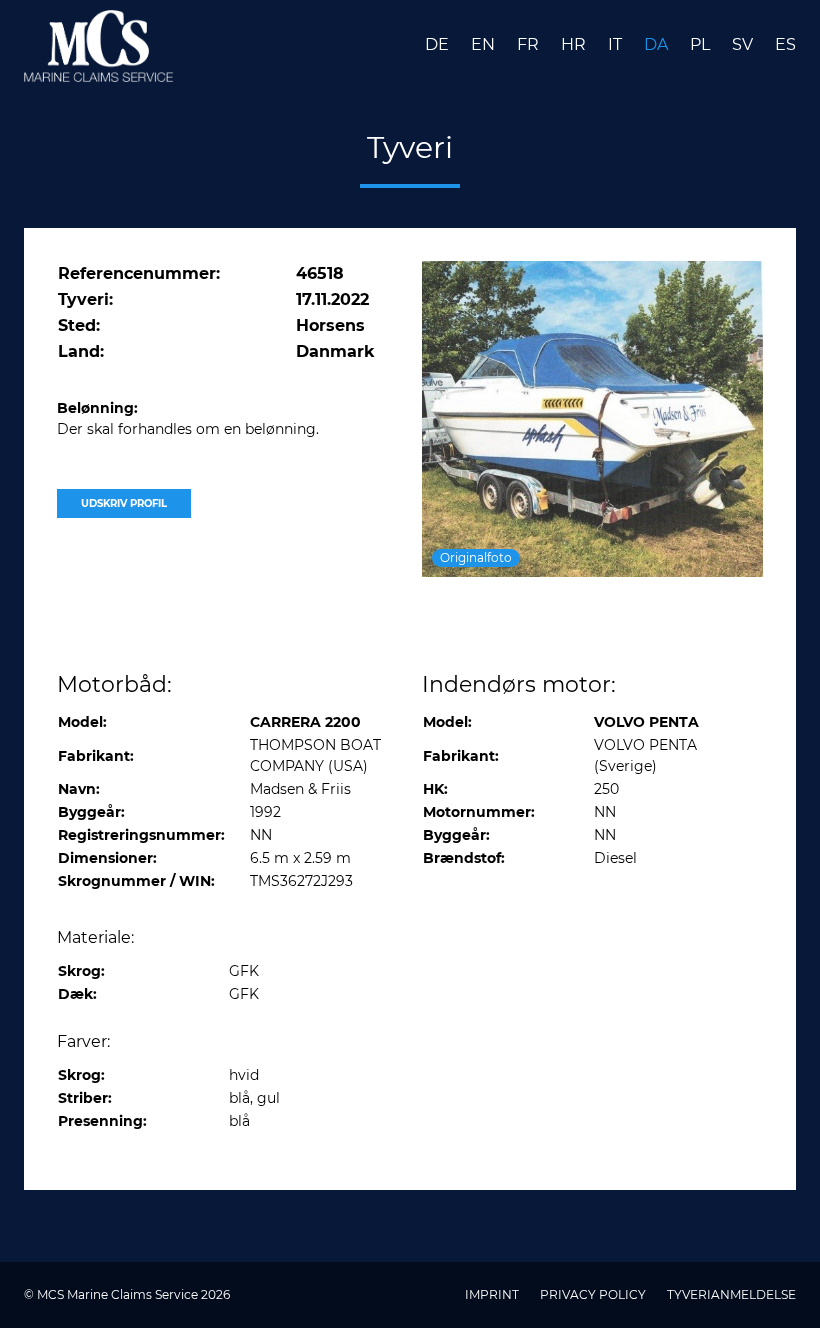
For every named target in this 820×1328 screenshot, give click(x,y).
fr (530, 44)
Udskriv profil (124, 503)
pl (702, 44)
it (617, 44)
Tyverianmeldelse (731, 1294)
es (785, 44)
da (658, 44)
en (485, 44)
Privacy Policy (594, 1294)
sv (744, 44)
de (439, 44)
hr (575, 44)
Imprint (493, 1294)
